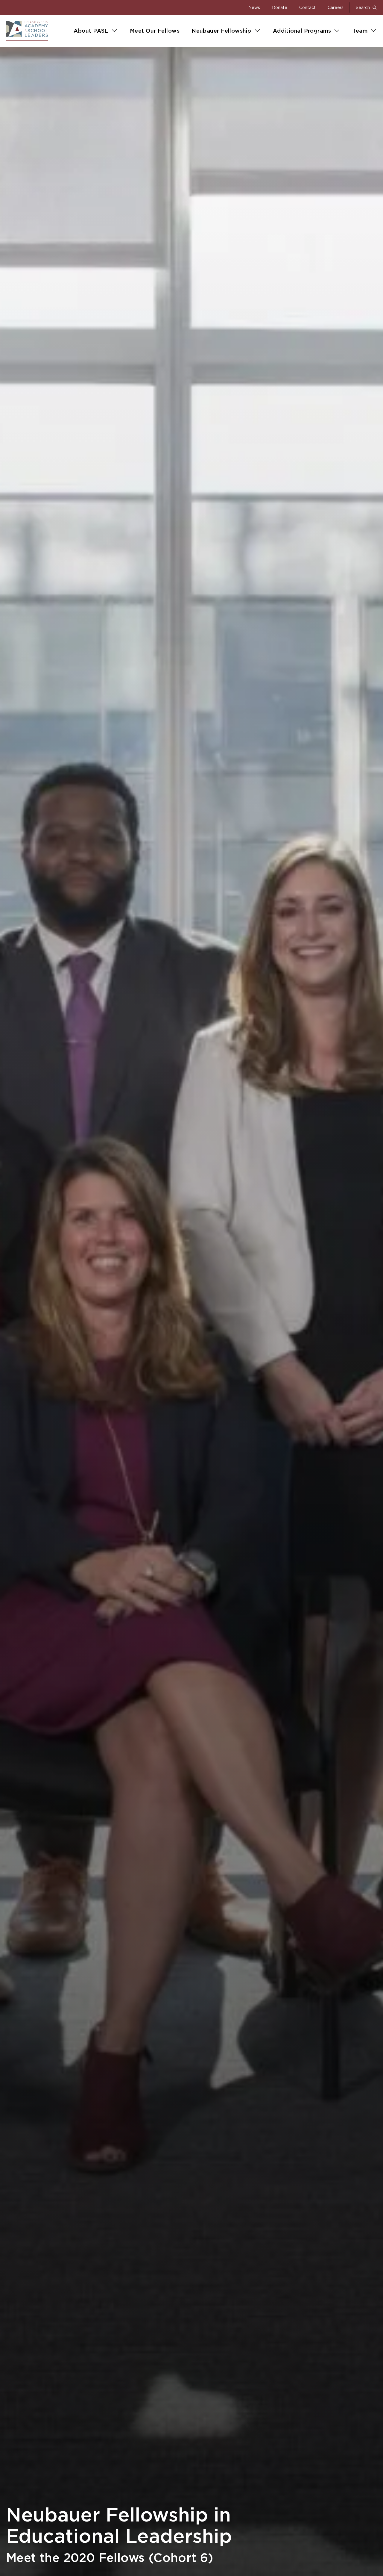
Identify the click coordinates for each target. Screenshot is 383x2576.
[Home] (27, 31)
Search (363, 7)
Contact (307, 7)
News (254, 7)
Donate (280, 7)
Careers (336, 7)
